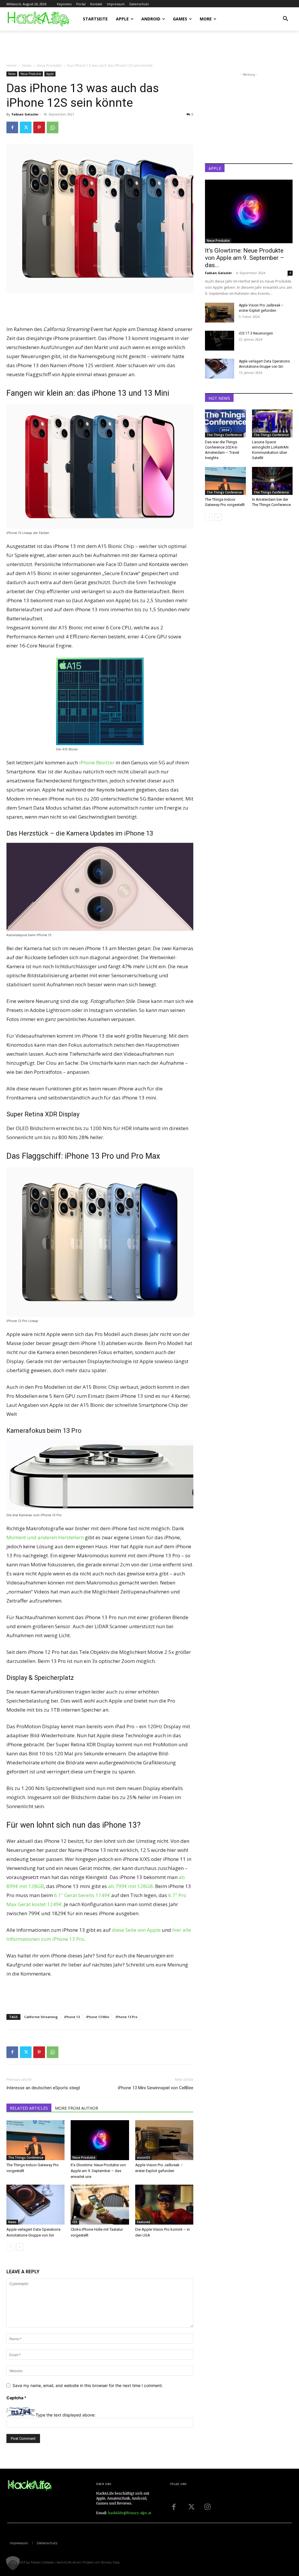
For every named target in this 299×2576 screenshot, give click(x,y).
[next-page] (19, 2247)
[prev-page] (10, 2247)
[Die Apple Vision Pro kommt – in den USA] (164, 2205)
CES (75, 2222)
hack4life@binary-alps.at (129, 2513)
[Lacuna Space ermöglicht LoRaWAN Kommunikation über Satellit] (272, 423)
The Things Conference (26, 2158)
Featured (144, 2222)
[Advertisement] (75, 46)
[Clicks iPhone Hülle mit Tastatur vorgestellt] (100, 2205)
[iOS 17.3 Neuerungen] (220, 341)
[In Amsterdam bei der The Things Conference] (272, 481)
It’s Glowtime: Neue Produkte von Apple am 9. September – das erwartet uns (98, 2171)
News (27, 65)
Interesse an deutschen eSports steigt (43, 2088)
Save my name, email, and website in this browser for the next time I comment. (88, 2385)
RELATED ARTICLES (29, 2108)
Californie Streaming (41, 2017)
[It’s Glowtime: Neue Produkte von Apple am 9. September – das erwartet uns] (100, 2140)
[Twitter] (26, 127)
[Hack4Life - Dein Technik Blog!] (30, 2486)
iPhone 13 (72, 2017)
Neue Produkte (49, 65)
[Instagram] (208, 2507)
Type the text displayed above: (66, 2415)
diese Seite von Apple (136, 1930)
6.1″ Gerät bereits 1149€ (82, 1895)
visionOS (144, 2158)
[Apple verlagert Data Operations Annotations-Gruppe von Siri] (35, 2205)
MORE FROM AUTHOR (77, 2108)
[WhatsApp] (53, 127)
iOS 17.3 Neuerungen (256, 333)
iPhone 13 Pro (127, 2017)
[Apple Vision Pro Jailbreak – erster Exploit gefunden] (164, 2140)
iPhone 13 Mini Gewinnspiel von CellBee (156, 2088)
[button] (286, 19)
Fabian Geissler (25, 114)
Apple (50, 74)
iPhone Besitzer (97, 762)
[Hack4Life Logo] (38, 19)
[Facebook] (12, 127)
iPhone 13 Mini (98, 2017)
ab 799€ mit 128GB (130, 1886)
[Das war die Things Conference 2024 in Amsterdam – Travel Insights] (225, 423)
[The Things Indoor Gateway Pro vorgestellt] (35, 2140)
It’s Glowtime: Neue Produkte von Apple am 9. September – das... (245, 258)
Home (12, 65)
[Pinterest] (39, 127)
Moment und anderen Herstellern (45, 1537)
